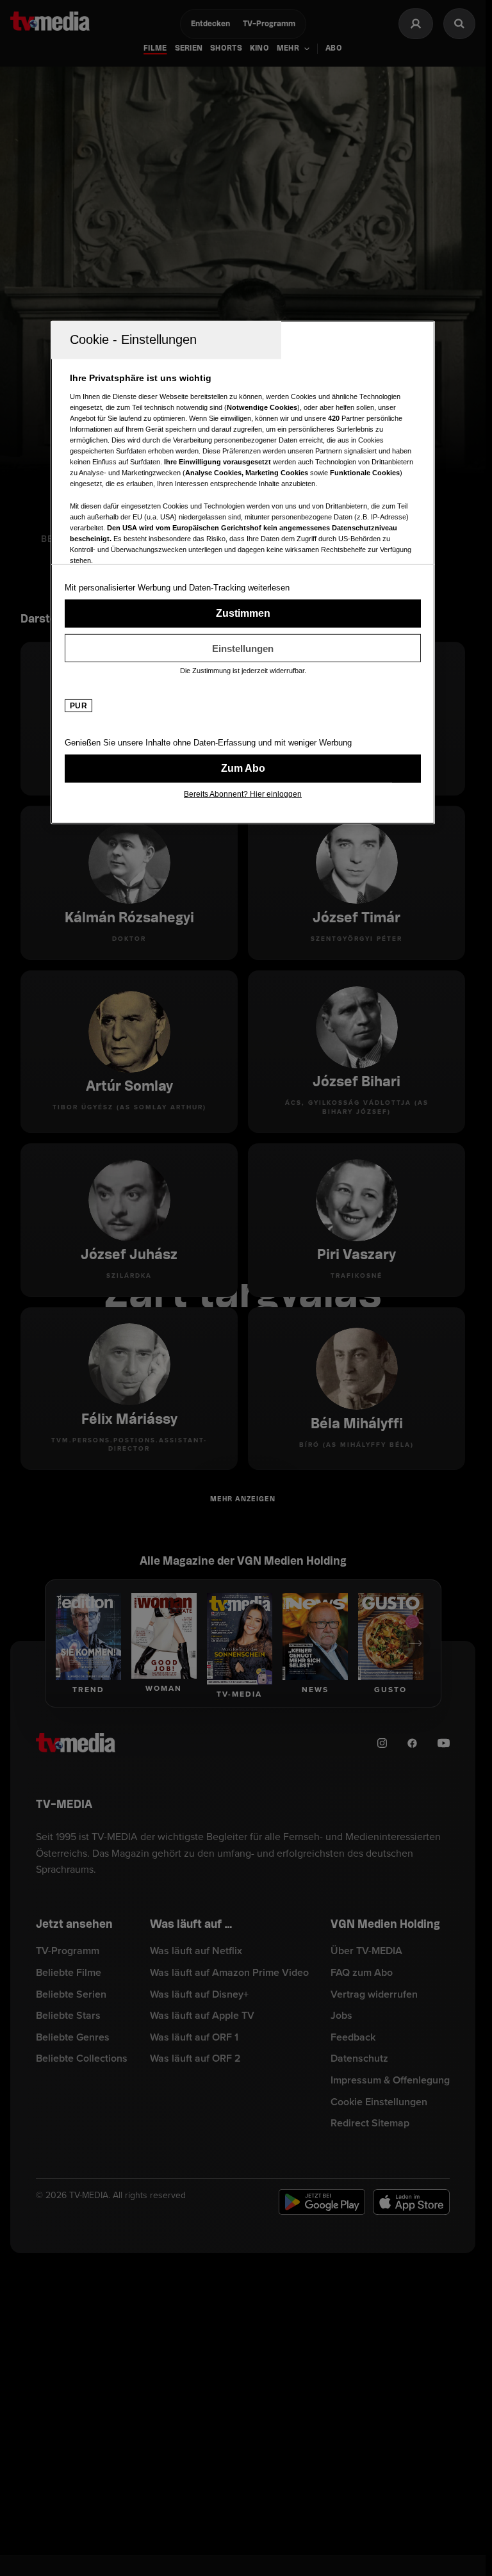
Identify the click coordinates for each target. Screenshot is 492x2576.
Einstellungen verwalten (243, 648)
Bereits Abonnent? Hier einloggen (243, 794)
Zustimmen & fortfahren (243, 614)
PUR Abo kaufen (243, 769)
